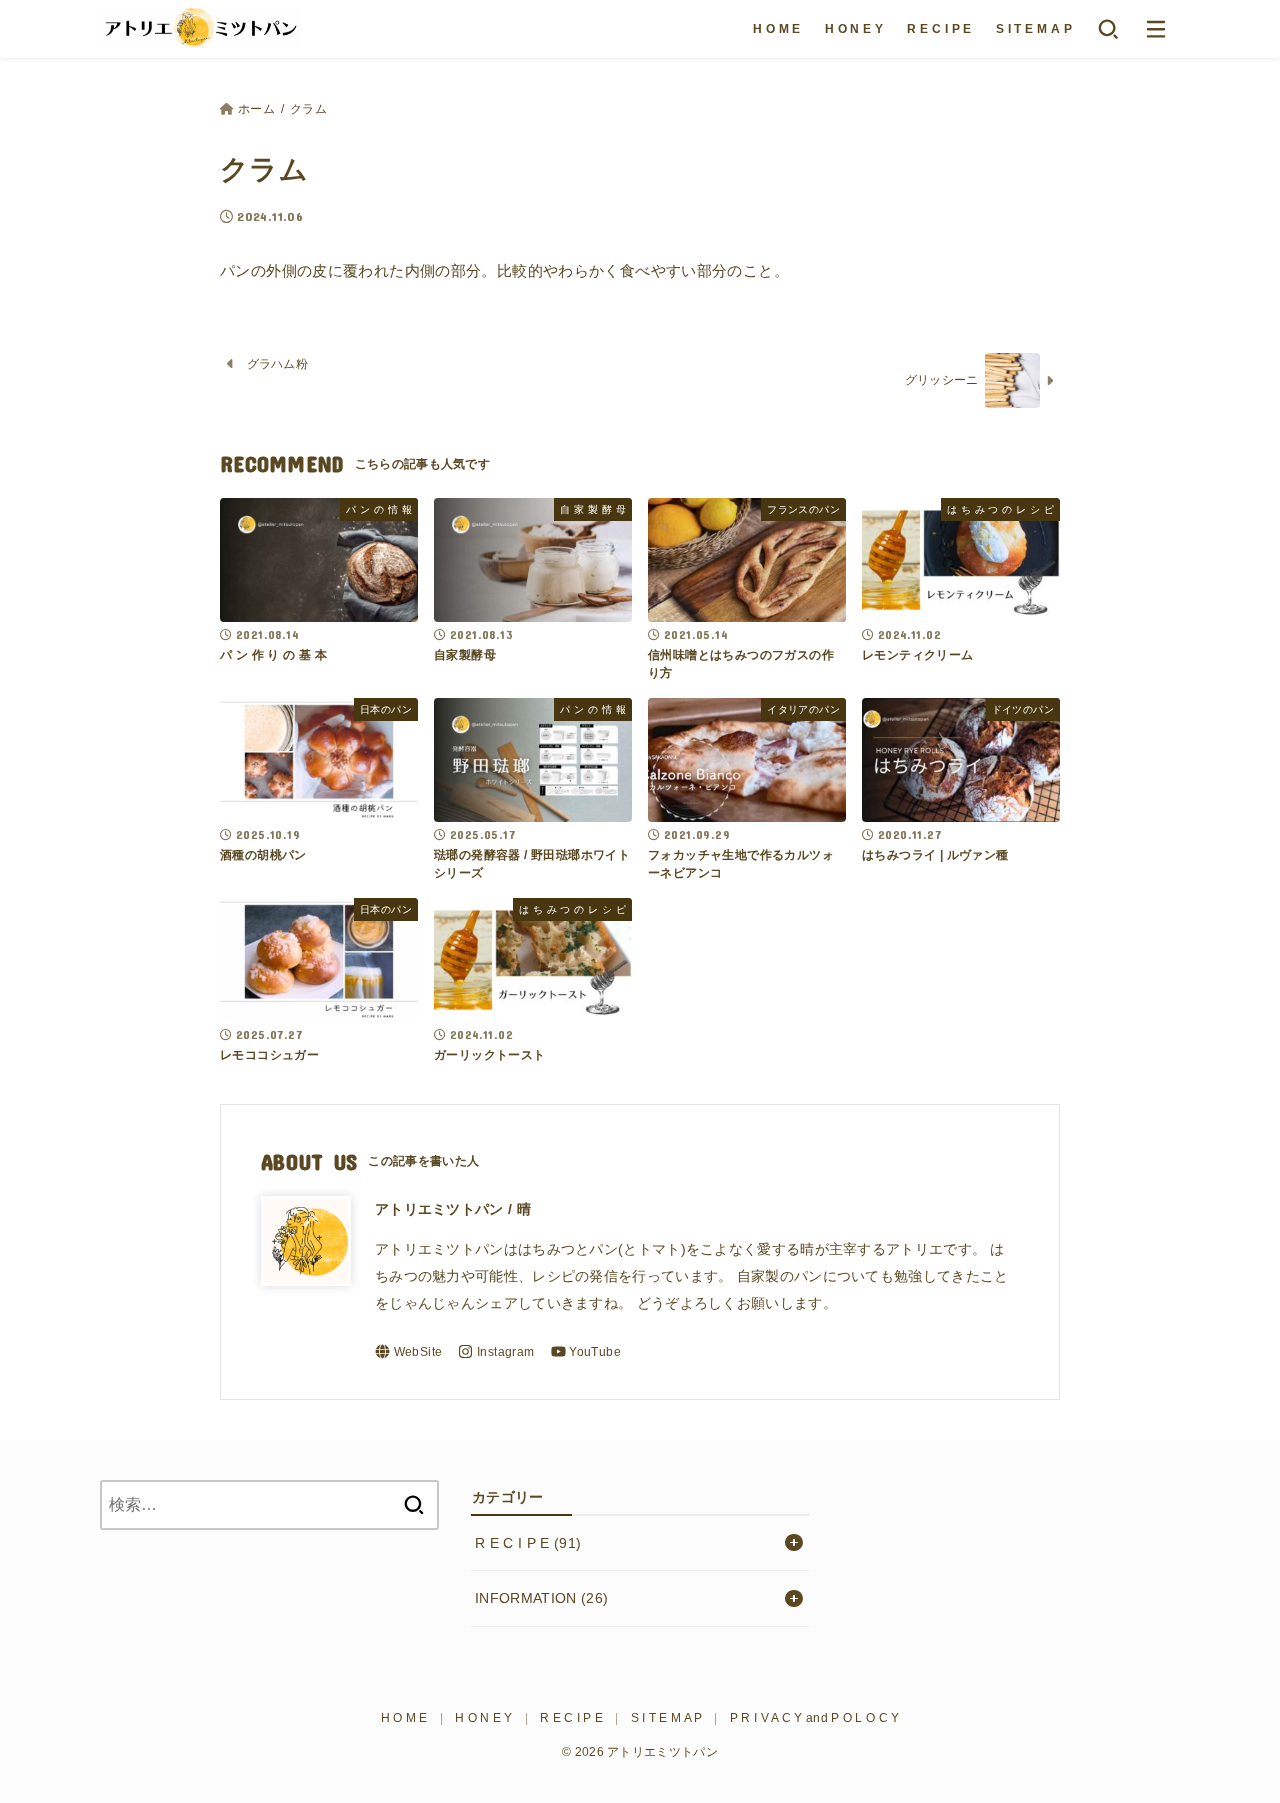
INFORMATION (542, 1598)
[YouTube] (586, 1351)
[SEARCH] (1108, 29)
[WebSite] (408, 1351)
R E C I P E (939, 29)
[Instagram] (496, 1351)
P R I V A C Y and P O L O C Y (815, 1718)
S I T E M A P (1034, 29)
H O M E (777, 29)
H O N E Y (854, 29)
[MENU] (1156, 29)
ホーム (256, 109)
